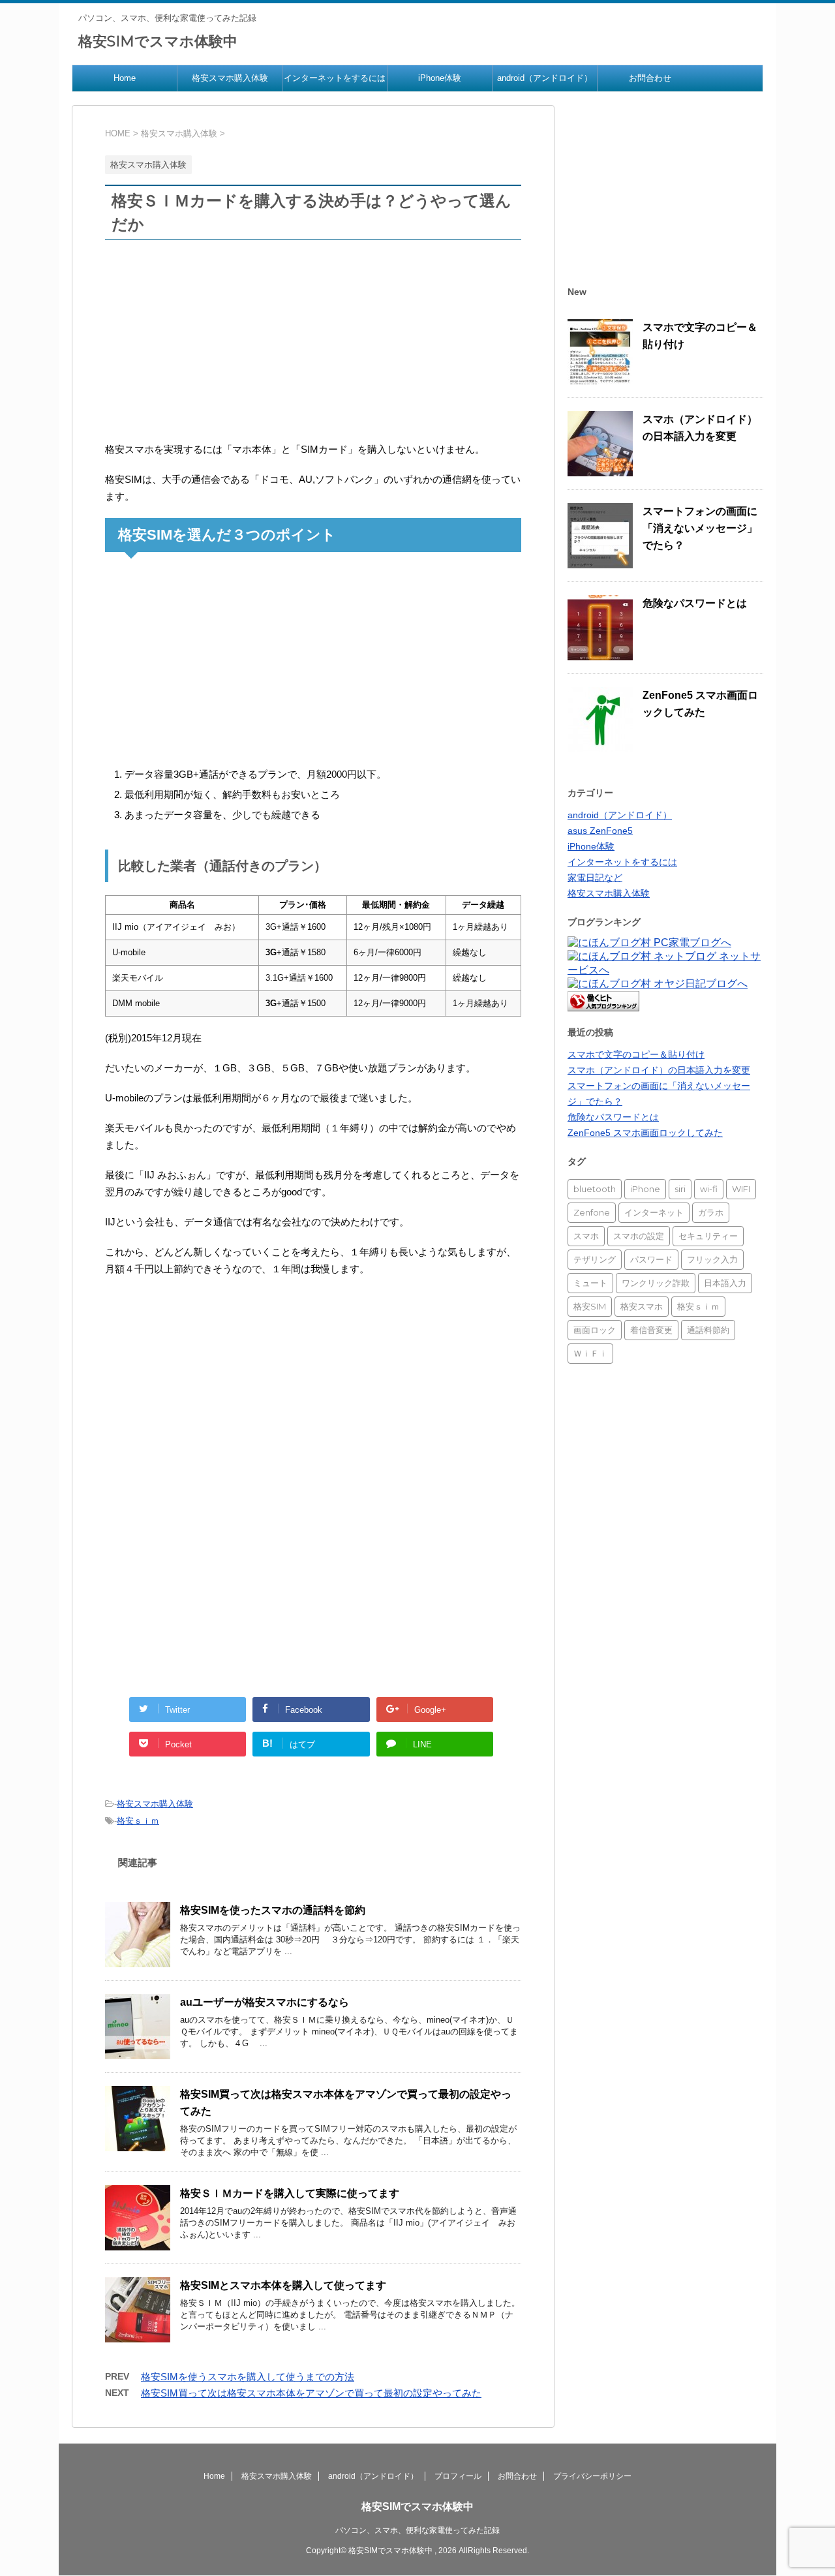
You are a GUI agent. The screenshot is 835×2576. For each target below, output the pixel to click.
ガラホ (711, 1212)
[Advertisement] (313, 345)
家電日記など (595, 878)
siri (680, 1189)
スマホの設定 (639, 1236)
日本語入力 (725, 1283)
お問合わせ (650, 78)
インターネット (654, 1212)
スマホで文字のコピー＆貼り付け (636, 1054)
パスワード (651, 1259)
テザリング (595, 1259)
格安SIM (590, 1306)
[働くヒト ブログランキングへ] (603, 1005)
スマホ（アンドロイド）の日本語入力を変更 (659, 1070)
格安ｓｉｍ (138, 1821)
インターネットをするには (335, 78)
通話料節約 (708, 1330)
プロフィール (458, 2476)
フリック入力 (712, 1259)
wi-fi (709, 1189)
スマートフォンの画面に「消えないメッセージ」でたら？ (700, 528)
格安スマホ (642, 1306)
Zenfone (592, 1212)
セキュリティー (708, 1236)
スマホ (586, 1236)
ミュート (590, 1283)
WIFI (741, 1189)
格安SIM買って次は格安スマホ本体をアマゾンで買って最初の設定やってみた (311, 2393)
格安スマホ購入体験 (230, 78)
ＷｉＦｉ (590, 1353)
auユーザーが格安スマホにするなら (265, 2002)
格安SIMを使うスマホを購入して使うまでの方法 (248, 2377)
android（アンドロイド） (545, 78)
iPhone (645, 1189)
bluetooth (595, 1189)
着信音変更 (651, 1330)
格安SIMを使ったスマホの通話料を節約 (273, 1910)
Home (125, 78)
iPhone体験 (440, 78)
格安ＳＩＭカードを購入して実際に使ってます (290, 2193)
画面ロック (595, 1330)
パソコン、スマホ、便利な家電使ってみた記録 (417, 2530)
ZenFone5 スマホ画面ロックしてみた (645, 1133)
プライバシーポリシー (592, 2476)
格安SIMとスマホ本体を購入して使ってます (283, 2285)
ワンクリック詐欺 (656, 1283)
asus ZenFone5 (600, 831)
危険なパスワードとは (695, 603)
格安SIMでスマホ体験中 (158, 41)
